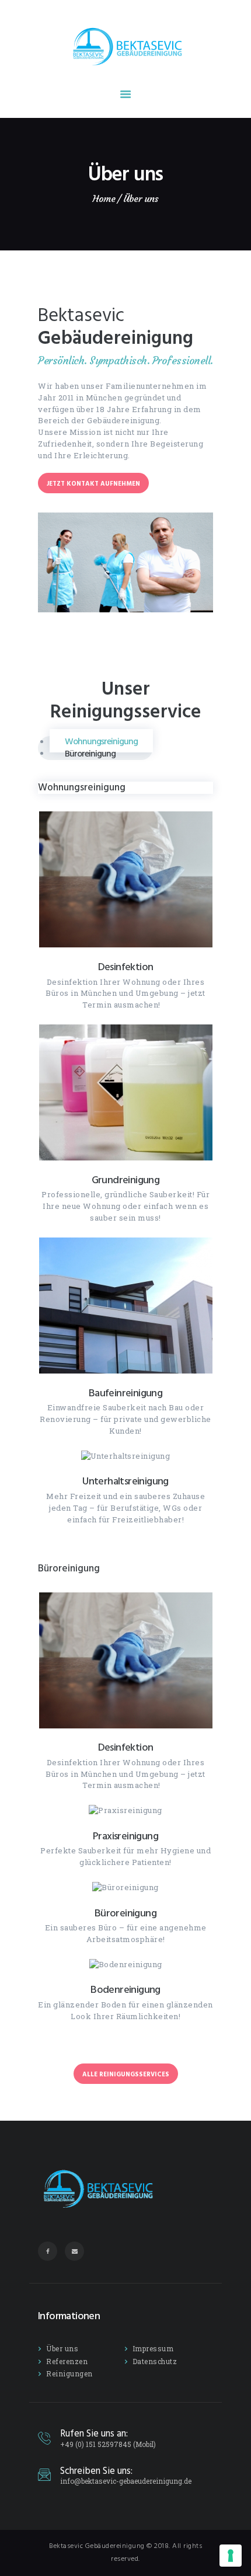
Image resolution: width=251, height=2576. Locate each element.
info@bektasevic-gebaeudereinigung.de (126, 2481)
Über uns (62, 2348)
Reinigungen (69, 2373)
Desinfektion (126, 968)
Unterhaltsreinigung (125, 1482)
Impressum (153, 2348)
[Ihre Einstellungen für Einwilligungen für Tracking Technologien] (231, 2556)
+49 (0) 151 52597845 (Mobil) (108, 2444)
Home (104, 199)
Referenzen (67, 2361)
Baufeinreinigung (125, 1394)
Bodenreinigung (125, 1991)
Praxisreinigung (125, 1837)
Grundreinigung (126, 1181)
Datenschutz (155, 2361)
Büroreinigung (125, 1914)
